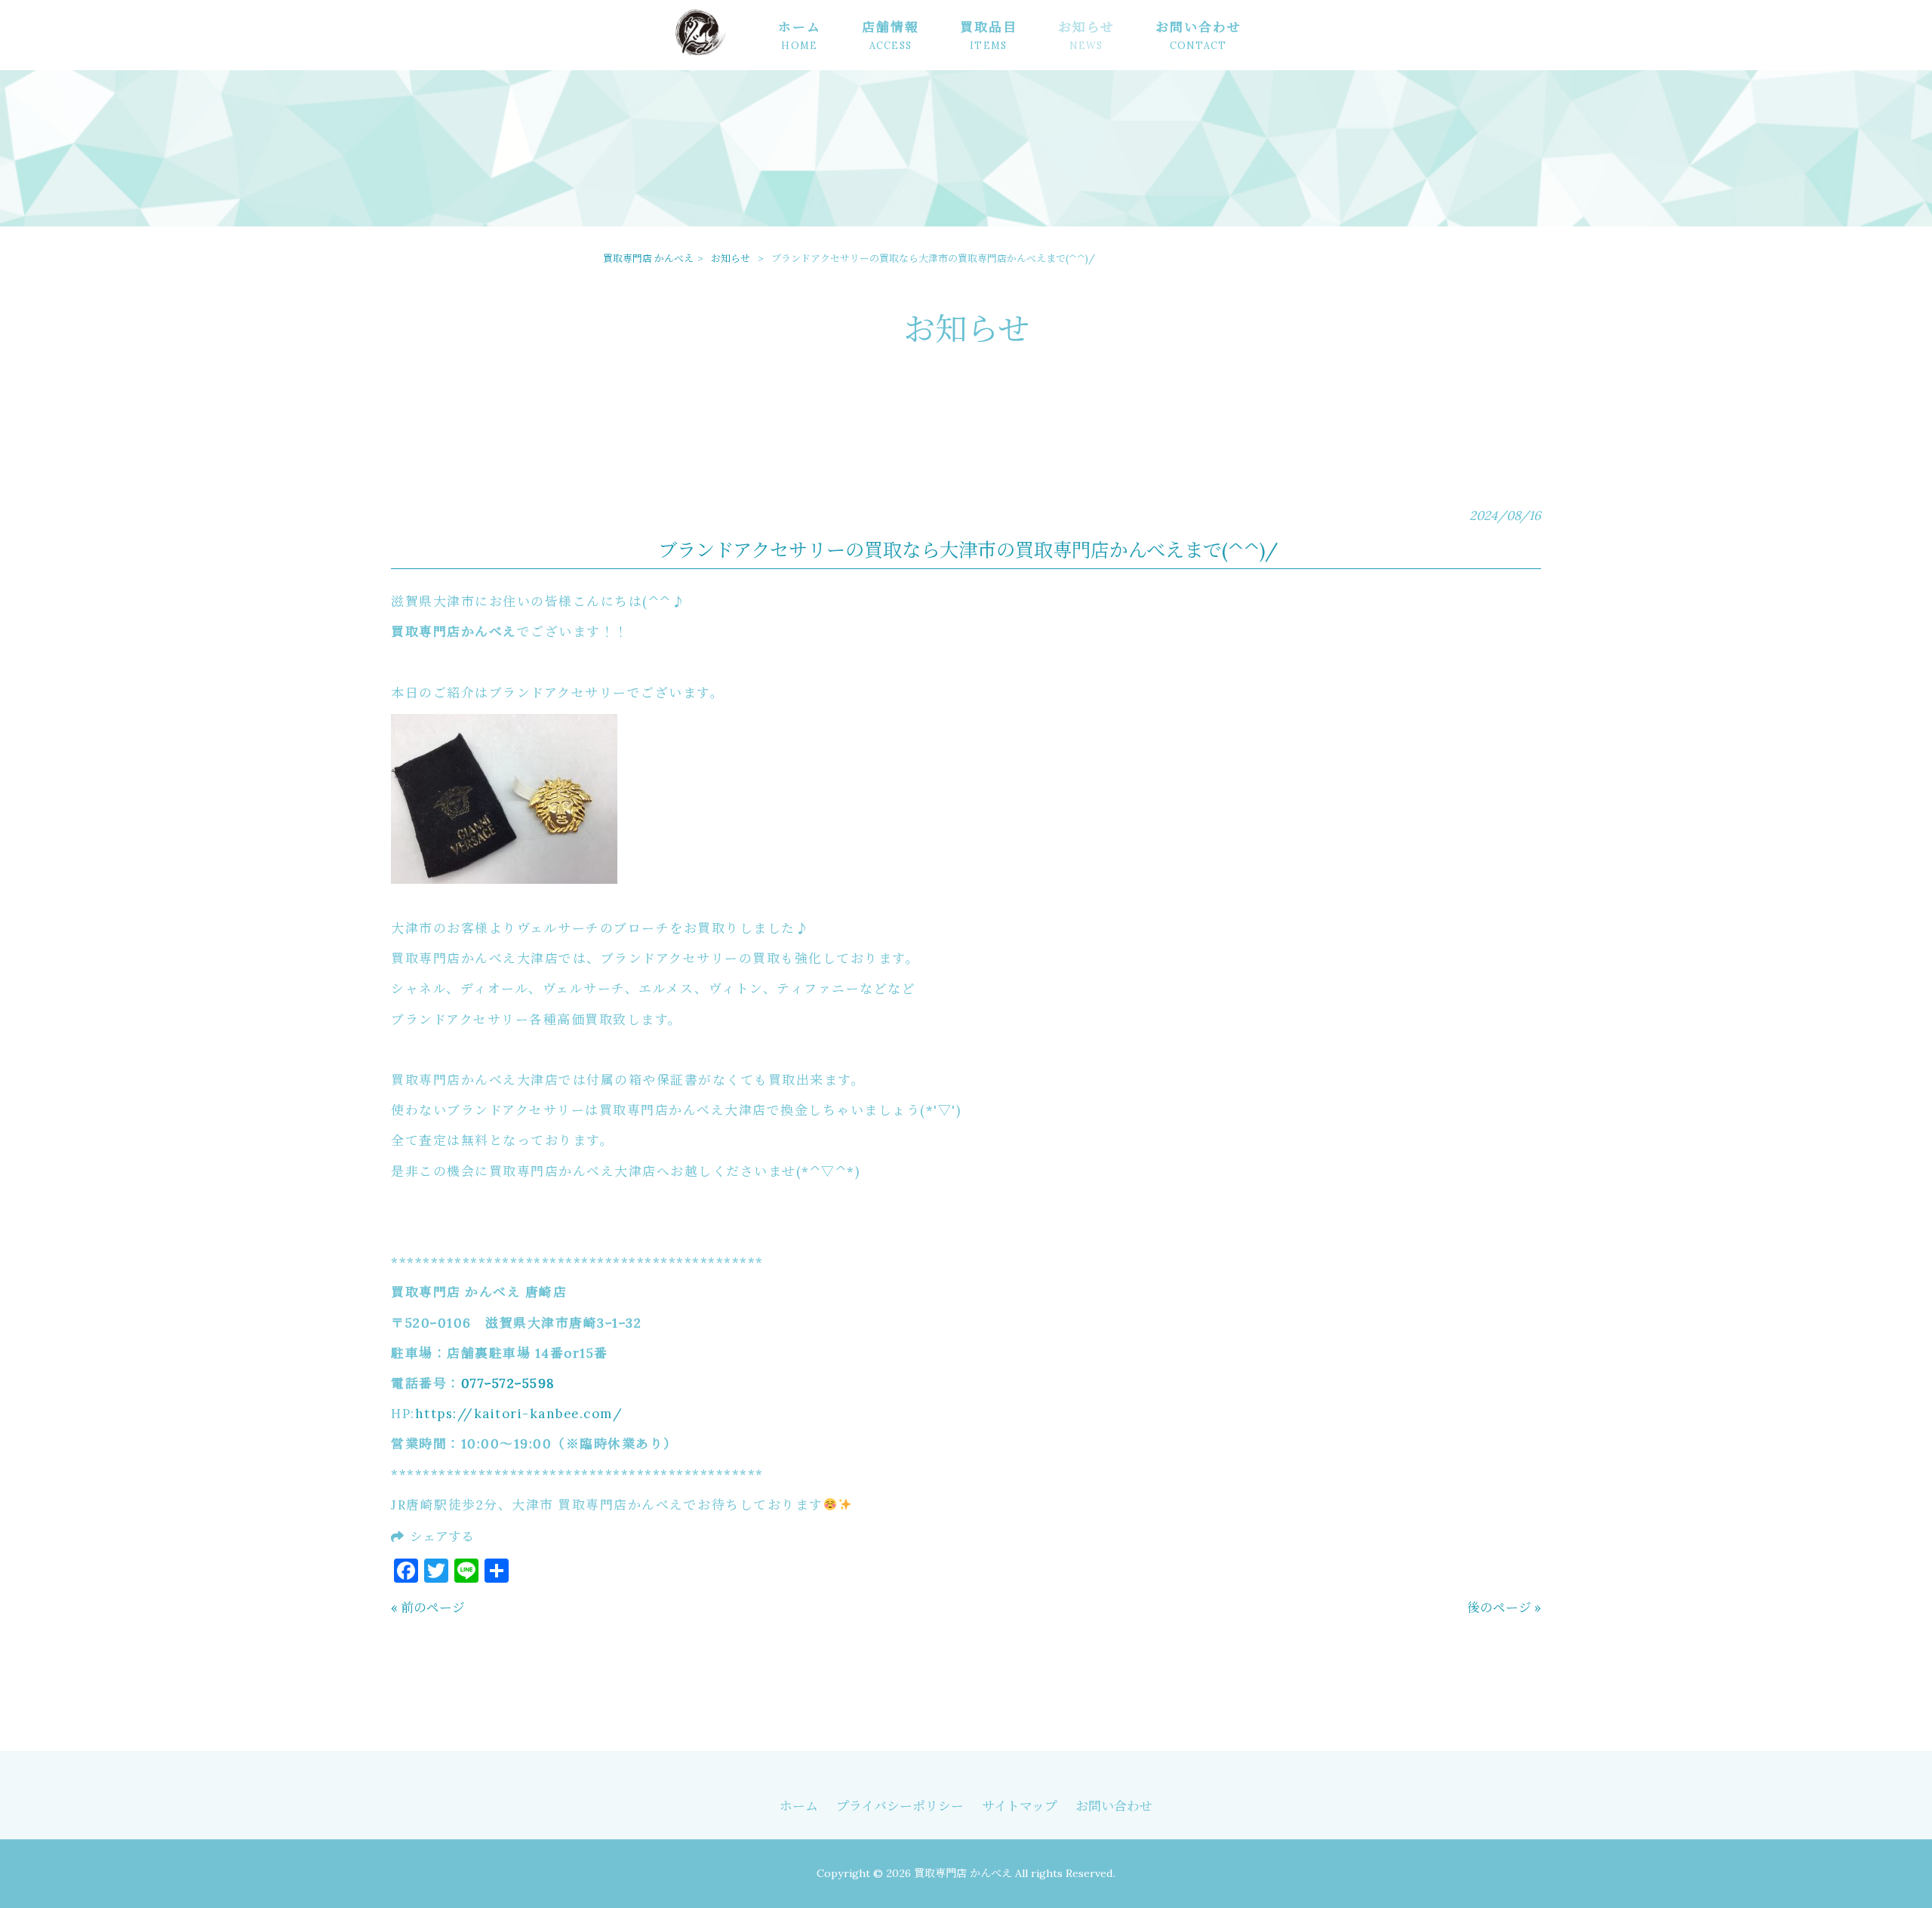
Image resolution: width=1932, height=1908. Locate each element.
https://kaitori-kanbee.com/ (519, 1414)
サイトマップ (1020, 1806)
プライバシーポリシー (900, 1806)
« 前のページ (428, 1608)
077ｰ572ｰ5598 (508, 1383)
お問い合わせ (1114, 1806)
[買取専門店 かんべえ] (715, 54)
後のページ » (1504, 1608)
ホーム (799, 1806)
